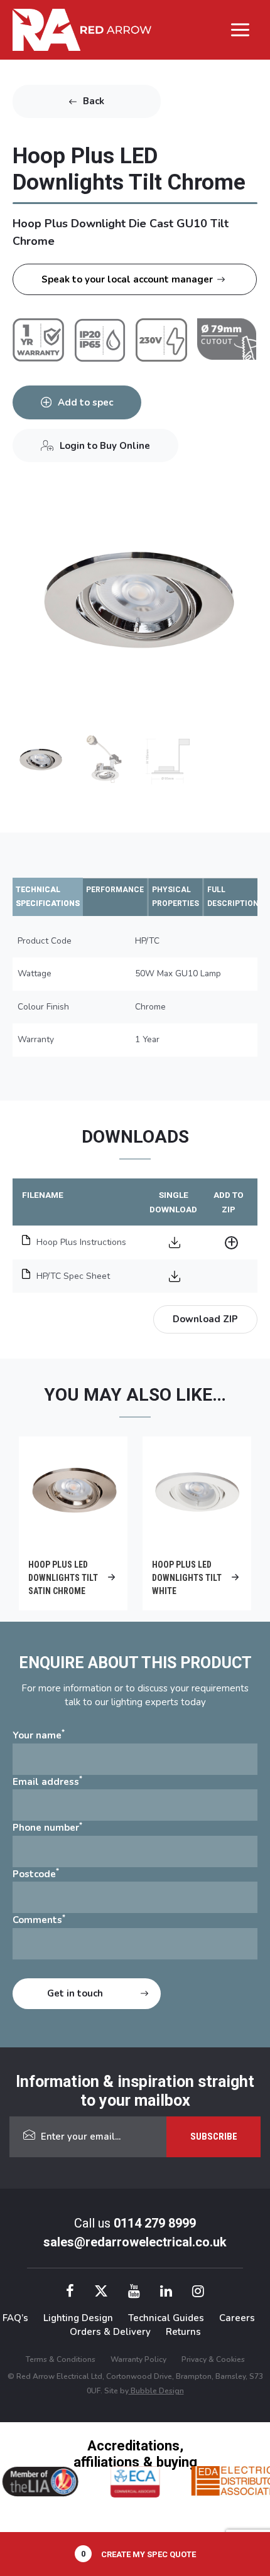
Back (94, 101)
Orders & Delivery (110, 2332)
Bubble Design (156, 2391)
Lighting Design (78, 2318)
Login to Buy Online (105, 446)
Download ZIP (205, 1319)
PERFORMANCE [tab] (115, 890)
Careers (237, 2318)
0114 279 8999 (155, 2223)
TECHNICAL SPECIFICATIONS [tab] (48, 897)
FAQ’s (15, 2318)
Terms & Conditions (61, 2359)
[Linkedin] (166, 2293)
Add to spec (85, 402)
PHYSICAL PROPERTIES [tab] (175, 897)
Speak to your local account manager (127, 279)
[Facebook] (70, 2293)
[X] (101, 2293)
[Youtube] (134, 2293)
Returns (183, 2332)
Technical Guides (166, 2318)
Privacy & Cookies (213, 2359)
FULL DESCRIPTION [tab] (233, 897)
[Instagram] (198, 2293)
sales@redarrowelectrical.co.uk (135, 2242)
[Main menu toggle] (240, 30)
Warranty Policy (138, 2359)
